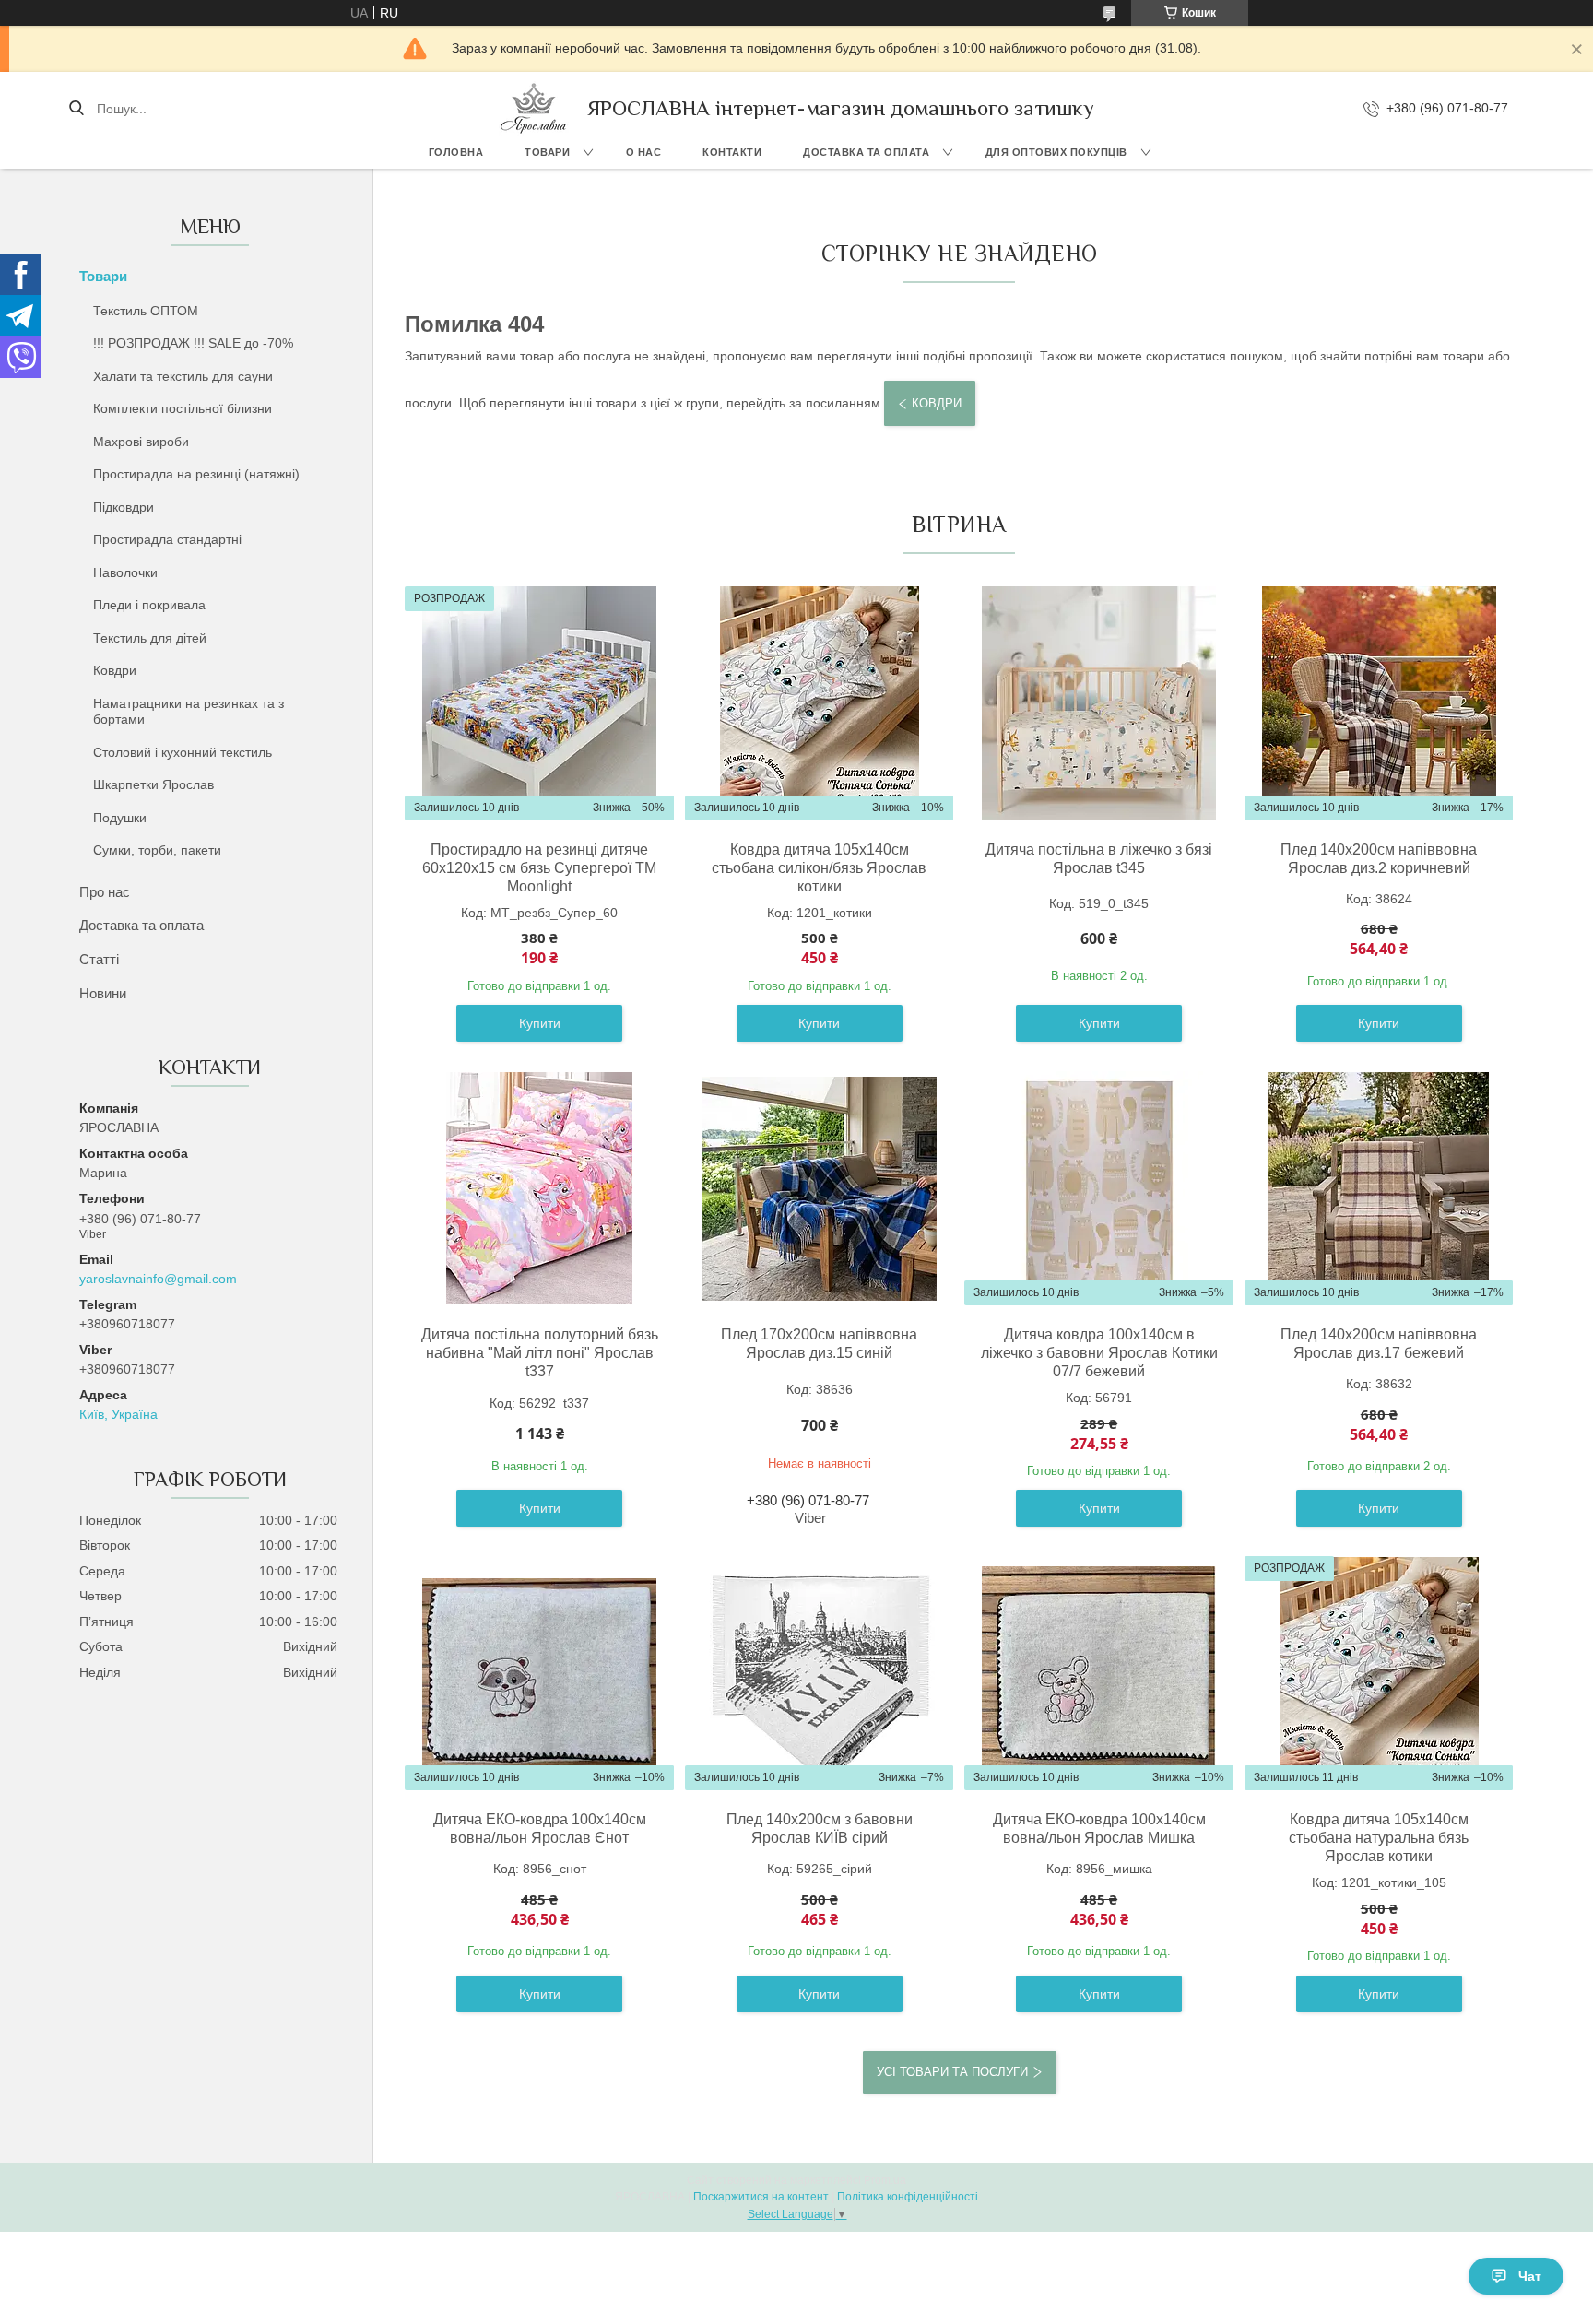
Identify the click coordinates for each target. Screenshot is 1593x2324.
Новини (103, 993)
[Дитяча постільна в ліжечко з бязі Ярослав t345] (1099, 703)
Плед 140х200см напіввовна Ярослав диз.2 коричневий (1379, 859)
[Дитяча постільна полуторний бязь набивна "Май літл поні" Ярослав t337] (539, 1188)
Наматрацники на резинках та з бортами (189, 712)
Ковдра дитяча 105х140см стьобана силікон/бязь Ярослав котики (819, 868)
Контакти (732, 152)
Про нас (105, 892)
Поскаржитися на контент (761, 2197)
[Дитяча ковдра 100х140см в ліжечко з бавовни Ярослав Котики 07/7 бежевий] (1099, 1188)
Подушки (120, 818)
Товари (547, 152)
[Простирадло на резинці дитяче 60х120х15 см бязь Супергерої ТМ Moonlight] (539, 703)
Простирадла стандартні (167, 539)
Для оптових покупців (1056, 152)
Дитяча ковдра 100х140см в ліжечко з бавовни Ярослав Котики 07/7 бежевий (1099, 1353)
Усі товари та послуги (952, 2072)
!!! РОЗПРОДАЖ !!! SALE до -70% (193, 343)
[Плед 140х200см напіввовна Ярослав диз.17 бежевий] (1379, 1188)
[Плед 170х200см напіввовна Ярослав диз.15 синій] (820, 1188)
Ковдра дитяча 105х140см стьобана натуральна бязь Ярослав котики (1379, 1838)
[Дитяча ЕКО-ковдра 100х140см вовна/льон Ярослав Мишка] (1099, 1673)
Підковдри (124, 507)
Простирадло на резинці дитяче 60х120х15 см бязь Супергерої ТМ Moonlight (539, 868)
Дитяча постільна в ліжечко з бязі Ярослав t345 (1099, 859)
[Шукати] (76, 109)
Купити (540, 1023)
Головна (456, 152)
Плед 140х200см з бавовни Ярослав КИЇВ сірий (820, 1829)
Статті (99, 959)
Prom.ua (885, 2180)
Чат (1530, 2276)
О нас (644, 152)
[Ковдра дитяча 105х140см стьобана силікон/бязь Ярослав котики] (820, 703)
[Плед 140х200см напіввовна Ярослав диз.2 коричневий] (1379, 703)
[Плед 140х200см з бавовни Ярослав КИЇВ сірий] (820, 1673)
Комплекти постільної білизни (183, 408)
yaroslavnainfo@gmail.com (158, 1279)
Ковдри (115, 670)
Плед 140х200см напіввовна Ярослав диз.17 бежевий (1379, 1344)
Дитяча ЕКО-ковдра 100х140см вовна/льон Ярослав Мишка (1099, 1829)
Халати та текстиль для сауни (183, 376)
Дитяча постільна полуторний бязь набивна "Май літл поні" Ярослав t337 (540, 1353)
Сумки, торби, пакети (157, 850)
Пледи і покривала (149, 605)
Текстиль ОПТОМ (146, 311)
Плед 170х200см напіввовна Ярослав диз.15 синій (819, 1344)
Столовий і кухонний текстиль (183, 752)
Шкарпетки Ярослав (153, 784)
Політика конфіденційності (908, 2197)
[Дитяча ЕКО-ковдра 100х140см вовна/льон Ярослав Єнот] (539, 1673)
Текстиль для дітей (150, 638)
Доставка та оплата (866, 152)
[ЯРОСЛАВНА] (534, 108)
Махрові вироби (141, 442)
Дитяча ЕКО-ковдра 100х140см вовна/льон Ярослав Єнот (540, 1829)
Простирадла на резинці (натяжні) (196, 474)
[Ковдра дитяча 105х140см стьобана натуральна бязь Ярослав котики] (1379, 1673)
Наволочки (125, 572)
